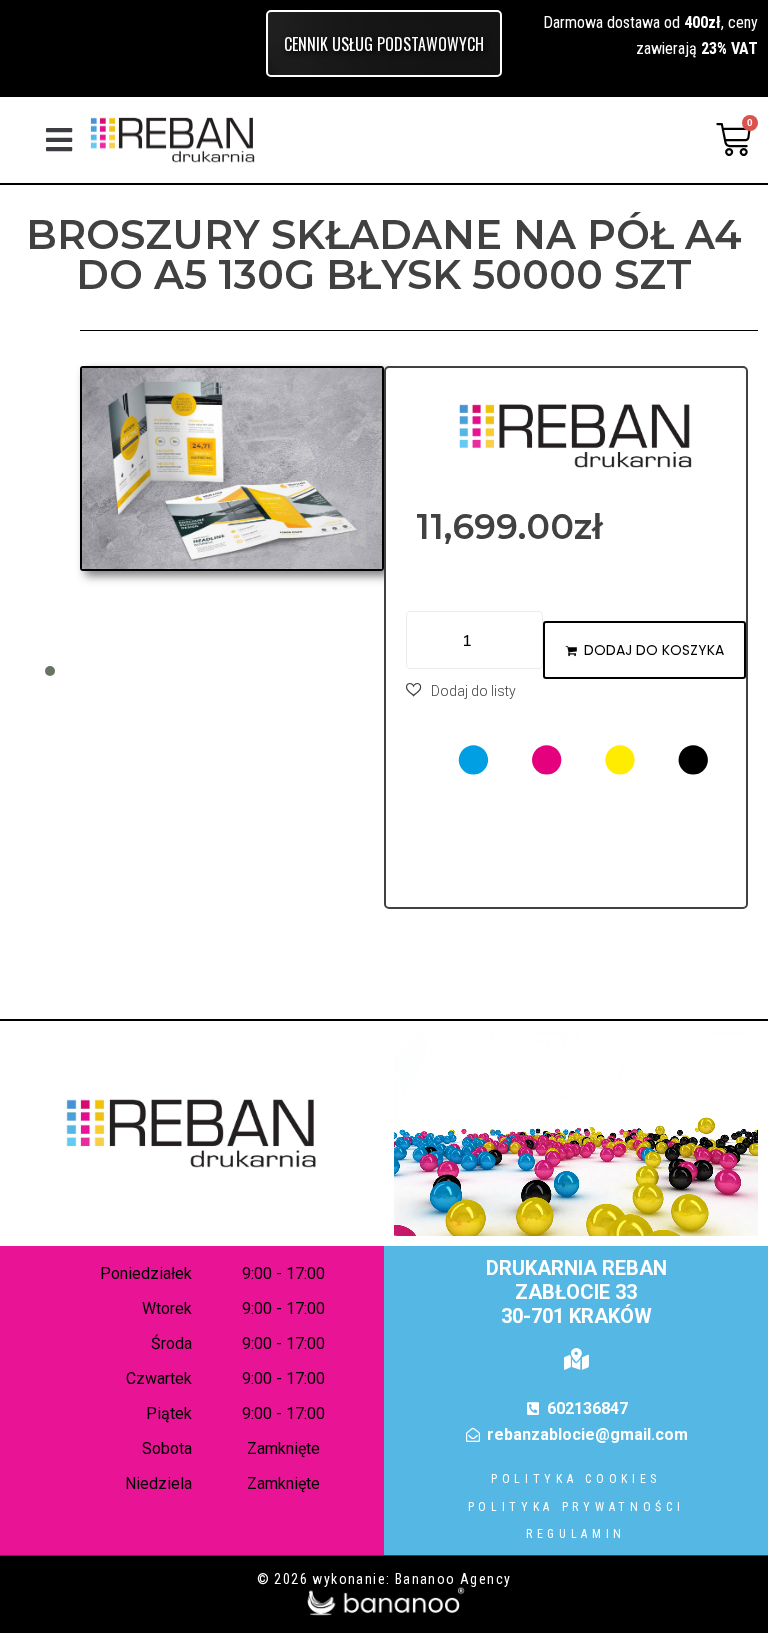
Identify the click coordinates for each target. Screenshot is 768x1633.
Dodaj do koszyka (654, 650)
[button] (59, 139)
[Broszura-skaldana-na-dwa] (232, 468)
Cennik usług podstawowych (384, 44)
